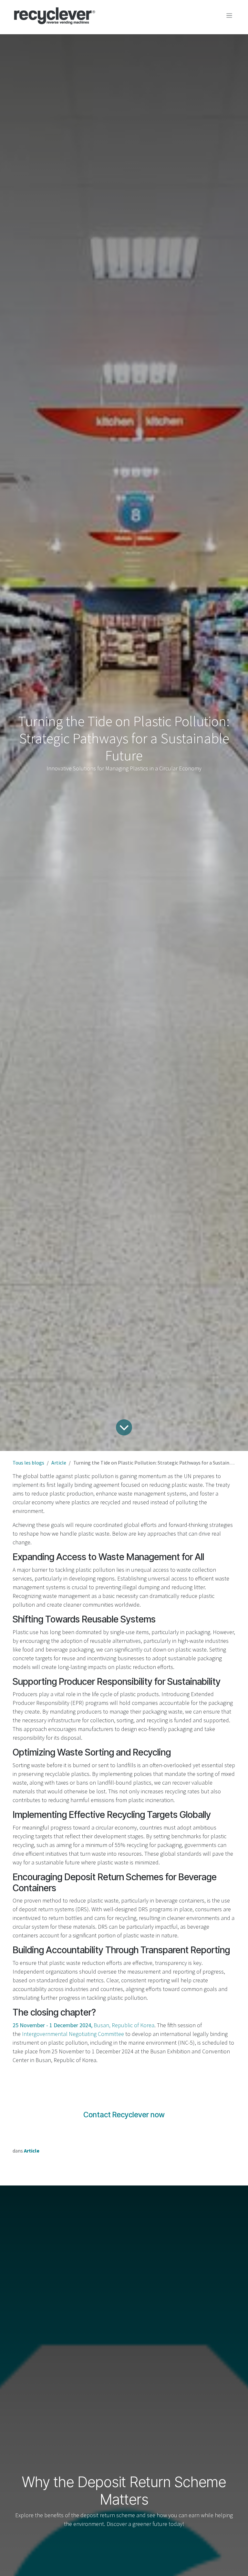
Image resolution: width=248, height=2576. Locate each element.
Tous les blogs (28, 1463)
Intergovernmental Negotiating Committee (73, 2034)
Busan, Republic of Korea (83, 2025)
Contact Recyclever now (124, 2115)
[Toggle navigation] (229, 16)
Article (59, 1463)
